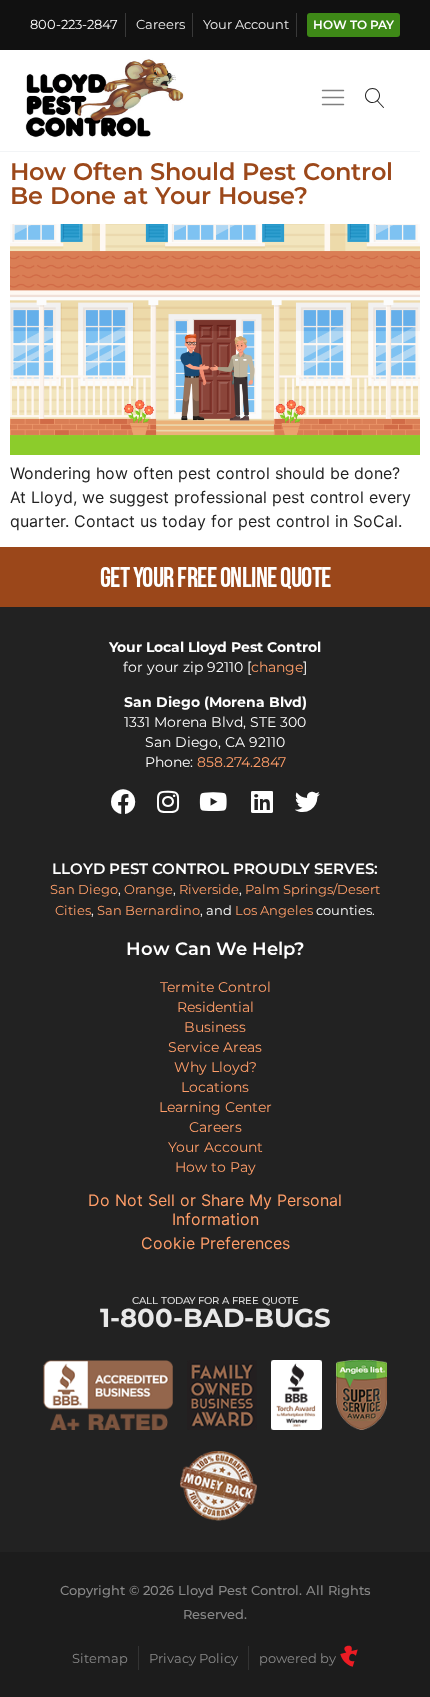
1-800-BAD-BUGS (215, 1313)
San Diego (84, 889)
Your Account (246, 24)
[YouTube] (213, 802)
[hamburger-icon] (332, 101)
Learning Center (215, 1107)
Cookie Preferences (215, 1243)
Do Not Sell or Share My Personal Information (215, 1210)
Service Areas (215, 1047)
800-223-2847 (74, 24)
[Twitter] (307, 802)
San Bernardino (148, 910)
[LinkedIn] (262, 802)
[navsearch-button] (375, 100)
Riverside (209, 889)
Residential (215, 1007)
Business (215, 1027)
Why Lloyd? (215, 1067)
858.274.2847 (241, 762)
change (277, 667)
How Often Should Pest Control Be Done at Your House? (201, 183)
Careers (160, 24)
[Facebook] (123, 802)
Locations (215, 1087)
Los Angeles (274, 910)
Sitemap (100, 1658)
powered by (299, 1658)
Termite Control (215, 987)
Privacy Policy (193, 1658)
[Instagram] (168, 802)
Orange (148, 889)
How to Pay (353, 25)
